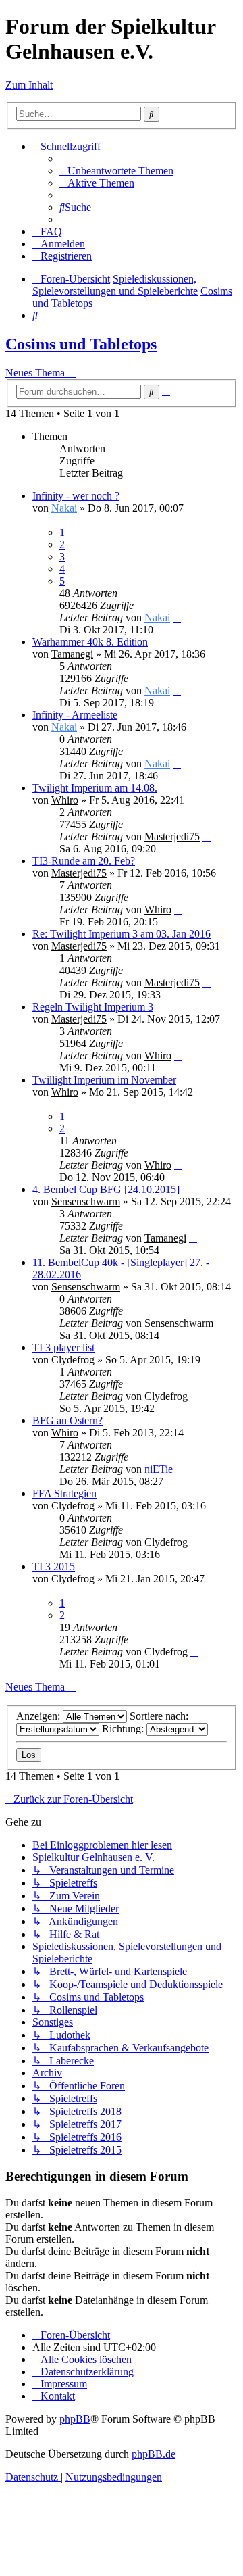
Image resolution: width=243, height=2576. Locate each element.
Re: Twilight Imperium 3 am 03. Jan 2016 (122, 934)
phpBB (75, 2419)
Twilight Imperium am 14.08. (95, 788)
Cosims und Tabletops (81, 344)
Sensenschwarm (86, 1201)
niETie (159, 1469)
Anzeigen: (39, 1716)
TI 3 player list (63, 1347)
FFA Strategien (64, 1493)
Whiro (65, 800)
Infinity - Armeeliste (75, 715)
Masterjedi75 (172, 836)
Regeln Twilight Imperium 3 (93, 1007)
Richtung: (124, 1729)
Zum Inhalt (29, 85)
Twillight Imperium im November (104, 1080)
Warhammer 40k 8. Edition (90, 642)
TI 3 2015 (54, 1566)
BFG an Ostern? (67, 1420)
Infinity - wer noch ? (76, 496)
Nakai (64, 508)
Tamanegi (72, 654)
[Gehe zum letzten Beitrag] (177, 617)
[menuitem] (116, 171)
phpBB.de (154, 2454)
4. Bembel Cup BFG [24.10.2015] (106, 1189)
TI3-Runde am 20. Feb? (84, 861)
